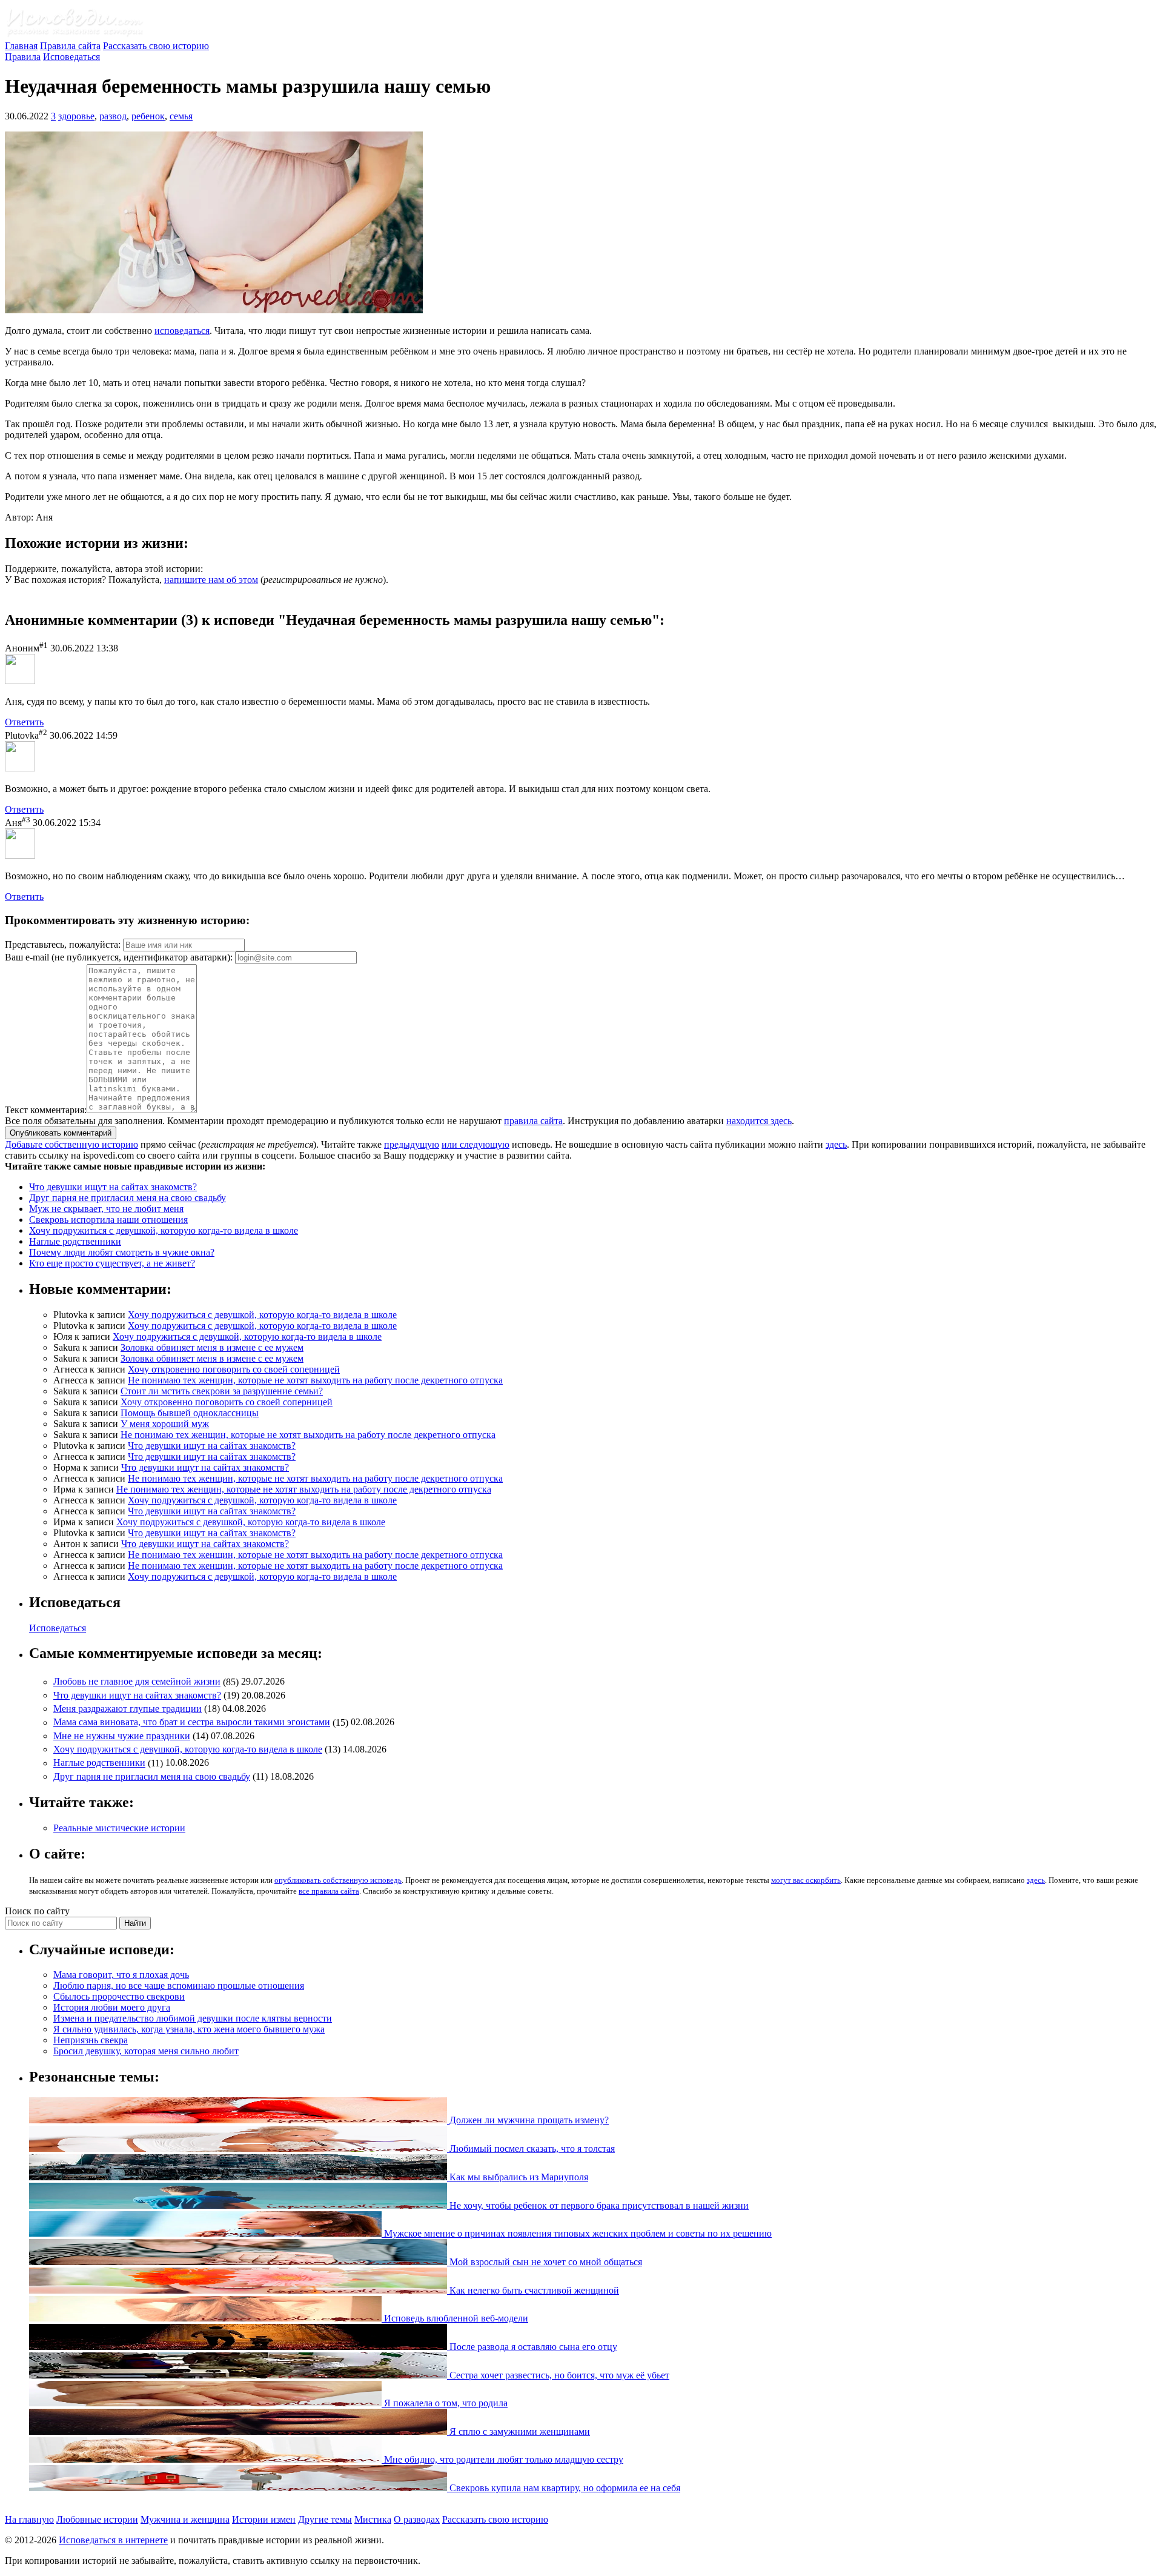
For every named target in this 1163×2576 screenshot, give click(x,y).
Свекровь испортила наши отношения (108, 1220)
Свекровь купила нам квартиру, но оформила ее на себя (564, 2488)
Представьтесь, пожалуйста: (64, 944)
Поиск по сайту (37, 1911)
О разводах (417, 2519)
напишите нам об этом (211, 580)
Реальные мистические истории (119, 1828)
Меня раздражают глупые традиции (128, 1709)
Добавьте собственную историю (71, 1144)
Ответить (24, 722)
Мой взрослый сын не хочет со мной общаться (545, 2262)
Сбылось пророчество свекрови (119, 1996)
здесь (836, 1144)
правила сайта (533, 1121)
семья (181, 116)
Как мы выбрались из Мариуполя (518, 2177)
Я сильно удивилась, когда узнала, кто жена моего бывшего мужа (189, 2029)
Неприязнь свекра (91, 2040)
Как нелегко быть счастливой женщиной (533, 2290)
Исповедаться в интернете (113, 2540)
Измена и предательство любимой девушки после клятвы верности (193, 2018)
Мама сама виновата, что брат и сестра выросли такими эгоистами (192, 1722)
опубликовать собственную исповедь (338, 1880)
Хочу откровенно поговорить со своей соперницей (234, 1369)
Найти (135, 1923)
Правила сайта (70, 46)
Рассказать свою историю (156, 46)
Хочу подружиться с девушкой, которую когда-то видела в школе (164, 1230)
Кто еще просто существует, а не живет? (112, 1263)
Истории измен (264, 2519)
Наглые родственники (75, 1241)
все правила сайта (329, 1891)
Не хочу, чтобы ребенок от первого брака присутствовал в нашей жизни (598, 2205)
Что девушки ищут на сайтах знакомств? (113, 1187)
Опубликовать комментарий (61, 1133)
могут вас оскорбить (806, 1880)
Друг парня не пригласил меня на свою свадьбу (128, 1198)
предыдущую (412, 1144)
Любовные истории (97, 2519)
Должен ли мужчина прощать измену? (528, 2120)
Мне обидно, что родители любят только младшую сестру (502, 2459)
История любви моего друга (112, 2007)
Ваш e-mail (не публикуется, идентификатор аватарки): (119, 957)
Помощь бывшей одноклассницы (190, 1413)
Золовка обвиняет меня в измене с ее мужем (212, 1347)
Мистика (373, 2519)
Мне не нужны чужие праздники (122, 1736)
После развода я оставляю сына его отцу (532, 2347)
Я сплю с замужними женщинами (519, 2431)
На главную (29, 2519)
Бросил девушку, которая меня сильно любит (146, 2051)
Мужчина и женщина (185, 2519)
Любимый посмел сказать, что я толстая (531, 2148)
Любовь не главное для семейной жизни (137, 1682)
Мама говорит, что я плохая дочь (121, 1975)
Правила (23, 57)
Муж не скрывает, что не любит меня (106, 1209)
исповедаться (182, 331)
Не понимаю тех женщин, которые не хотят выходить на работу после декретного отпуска (315, 1380)
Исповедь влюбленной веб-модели (455, 2318)
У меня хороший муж (165, 1424)
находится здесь (759, 1121)
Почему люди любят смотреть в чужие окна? (122, 1252)
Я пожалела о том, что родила (445, 2403)
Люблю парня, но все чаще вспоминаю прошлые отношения (179, 1985)
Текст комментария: (46, 1110)
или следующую (475, 1144)
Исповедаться (71, 57)
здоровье (76, 116)
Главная (21, 46)
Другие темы (325, 2519)
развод (113, 116)
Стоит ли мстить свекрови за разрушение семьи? (222, 1391)
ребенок (148, 116)
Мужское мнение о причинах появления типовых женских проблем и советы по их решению (577, 2233)
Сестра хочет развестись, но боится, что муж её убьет (558, 2375)
